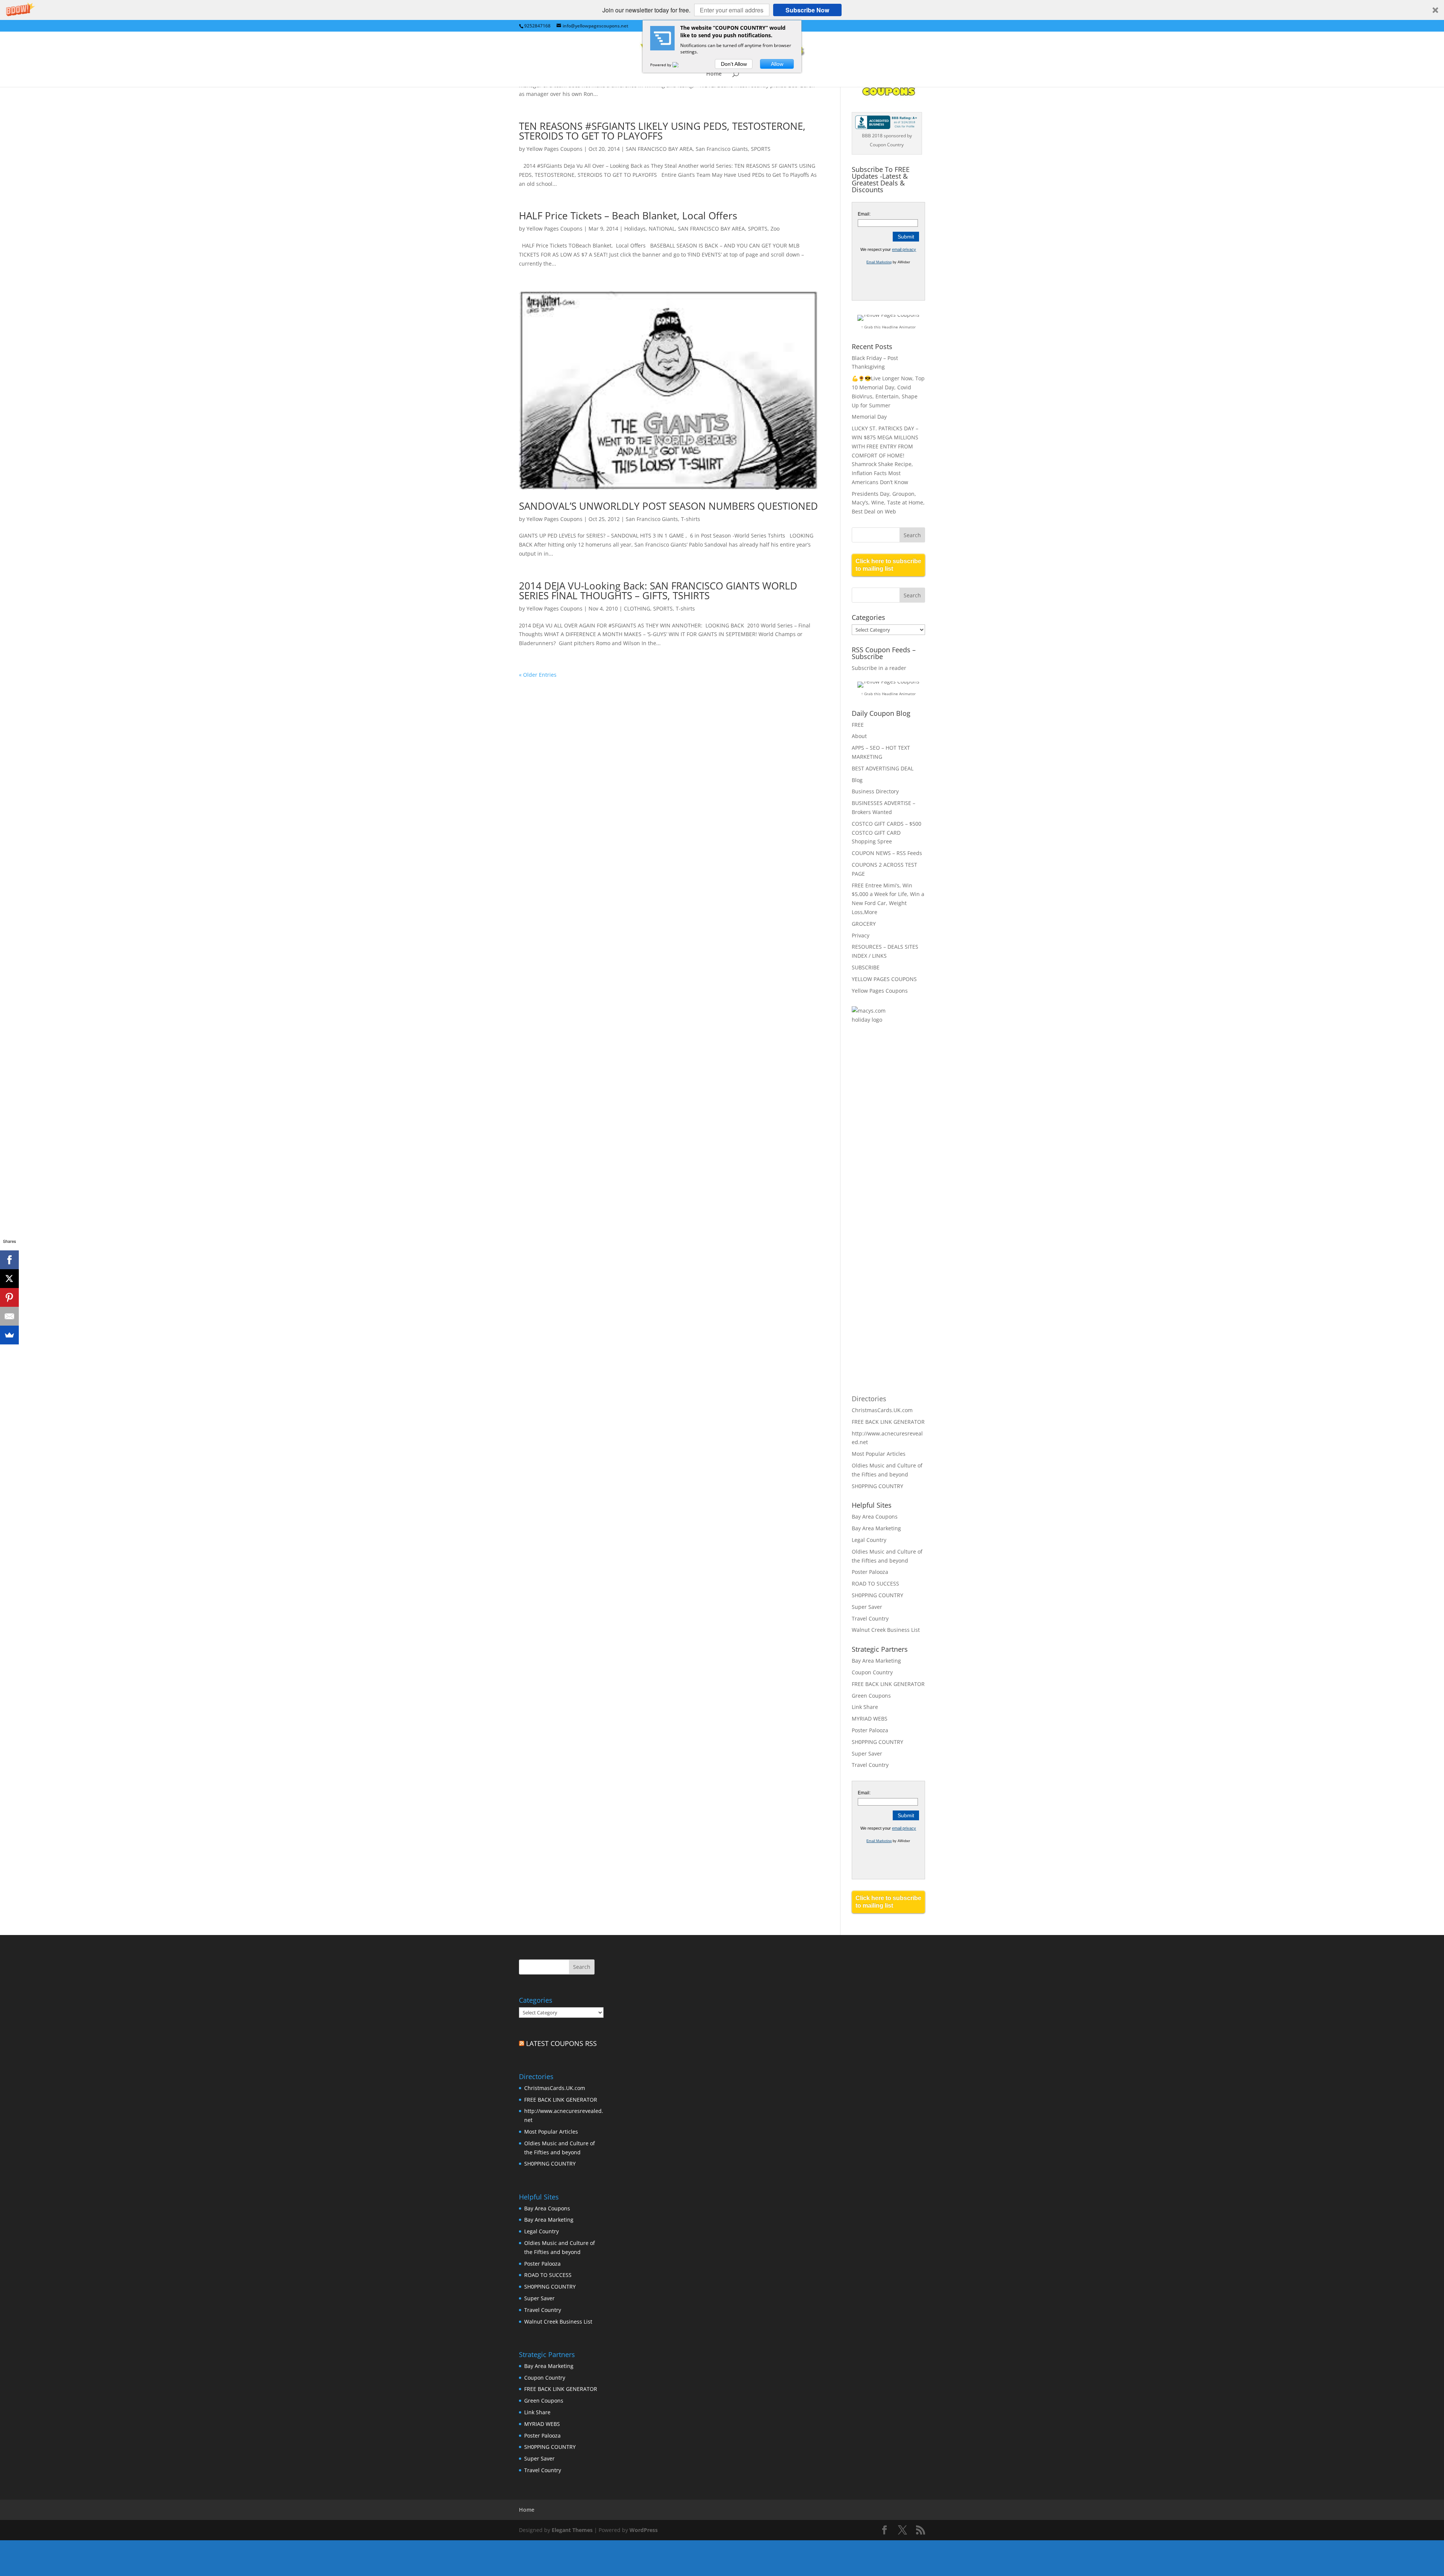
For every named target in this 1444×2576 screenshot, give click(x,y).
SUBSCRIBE (866, 967)
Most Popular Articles (879, 1454)
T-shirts (691, 519)
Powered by (661, 65)
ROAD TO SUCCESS (875, 1583)
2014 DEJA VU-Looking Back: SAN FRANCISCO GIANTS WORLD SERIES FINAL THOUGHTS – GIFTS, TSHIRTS (658, 591)
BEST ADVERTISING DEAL (883, 768)
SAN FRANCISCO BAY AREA (659, 149)
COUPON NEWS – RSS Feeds (887, 853)
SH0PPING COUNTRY (877, 1486)
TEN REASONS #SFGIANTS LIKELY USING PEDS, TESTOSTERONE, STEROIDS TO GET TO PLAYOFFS (662, 131)
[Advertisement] (882, 1153)
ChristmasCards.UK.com (882, 1410)
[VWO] (680, 65)
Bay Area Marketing (876, 1528)
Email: (864, 214)
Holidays (635, 229)
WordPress (644, 2530)
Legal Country (869, 1540)
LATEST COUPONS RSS (561, 2043)
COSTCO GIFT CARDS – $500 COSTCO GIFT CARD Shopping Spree (887, 833)
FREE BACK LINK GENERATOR (888, 1422)
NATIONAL (662, 229)
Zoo (775, 229)
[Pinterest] (9, 1297)
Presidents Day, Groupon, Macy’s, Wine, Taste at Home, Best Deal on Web (888, 503)
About (859, 736)
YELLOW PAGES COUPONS (884, 979)
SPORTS (761, 149)
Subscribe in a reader (879, 668)
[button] (722, 10)
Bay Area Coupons (875, 1517)
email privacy (904, 249)
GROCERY (864, 924)
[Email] (9, 1316)
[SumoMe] (9, 1335)
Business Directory (875, 791)
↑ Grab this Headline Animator (888, 327)
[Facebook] (9, 1260)
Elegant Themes (572, 2530)
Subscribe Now (807, 10)
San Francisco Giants (722, 149)
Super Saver (867, 1607)
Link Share (865, 1707)
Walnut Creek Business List (886, 1630)
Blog (857, 780)
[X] (9, 1279)
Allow (777, 64)
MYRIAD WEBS (870, 1719)
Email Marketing (879, 262)
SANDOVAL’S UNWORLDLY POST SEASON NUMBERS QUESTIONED (668, 506)
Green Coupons (871, 1696)
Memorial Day (869, 417)
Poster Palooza (870, 1572)
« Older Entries (538, 675)
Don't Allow (734, 64)
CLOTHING (637, 608)
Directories (869, 1399)
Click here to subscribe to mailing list (888, 565)
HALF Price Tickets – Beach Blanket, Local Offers (628, 216)
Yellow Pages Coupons (554, 149)
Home (714, 74)
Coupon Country (872, 1672)
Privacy (861, 935)
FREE (858, 725)
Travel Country (870, 1618)
